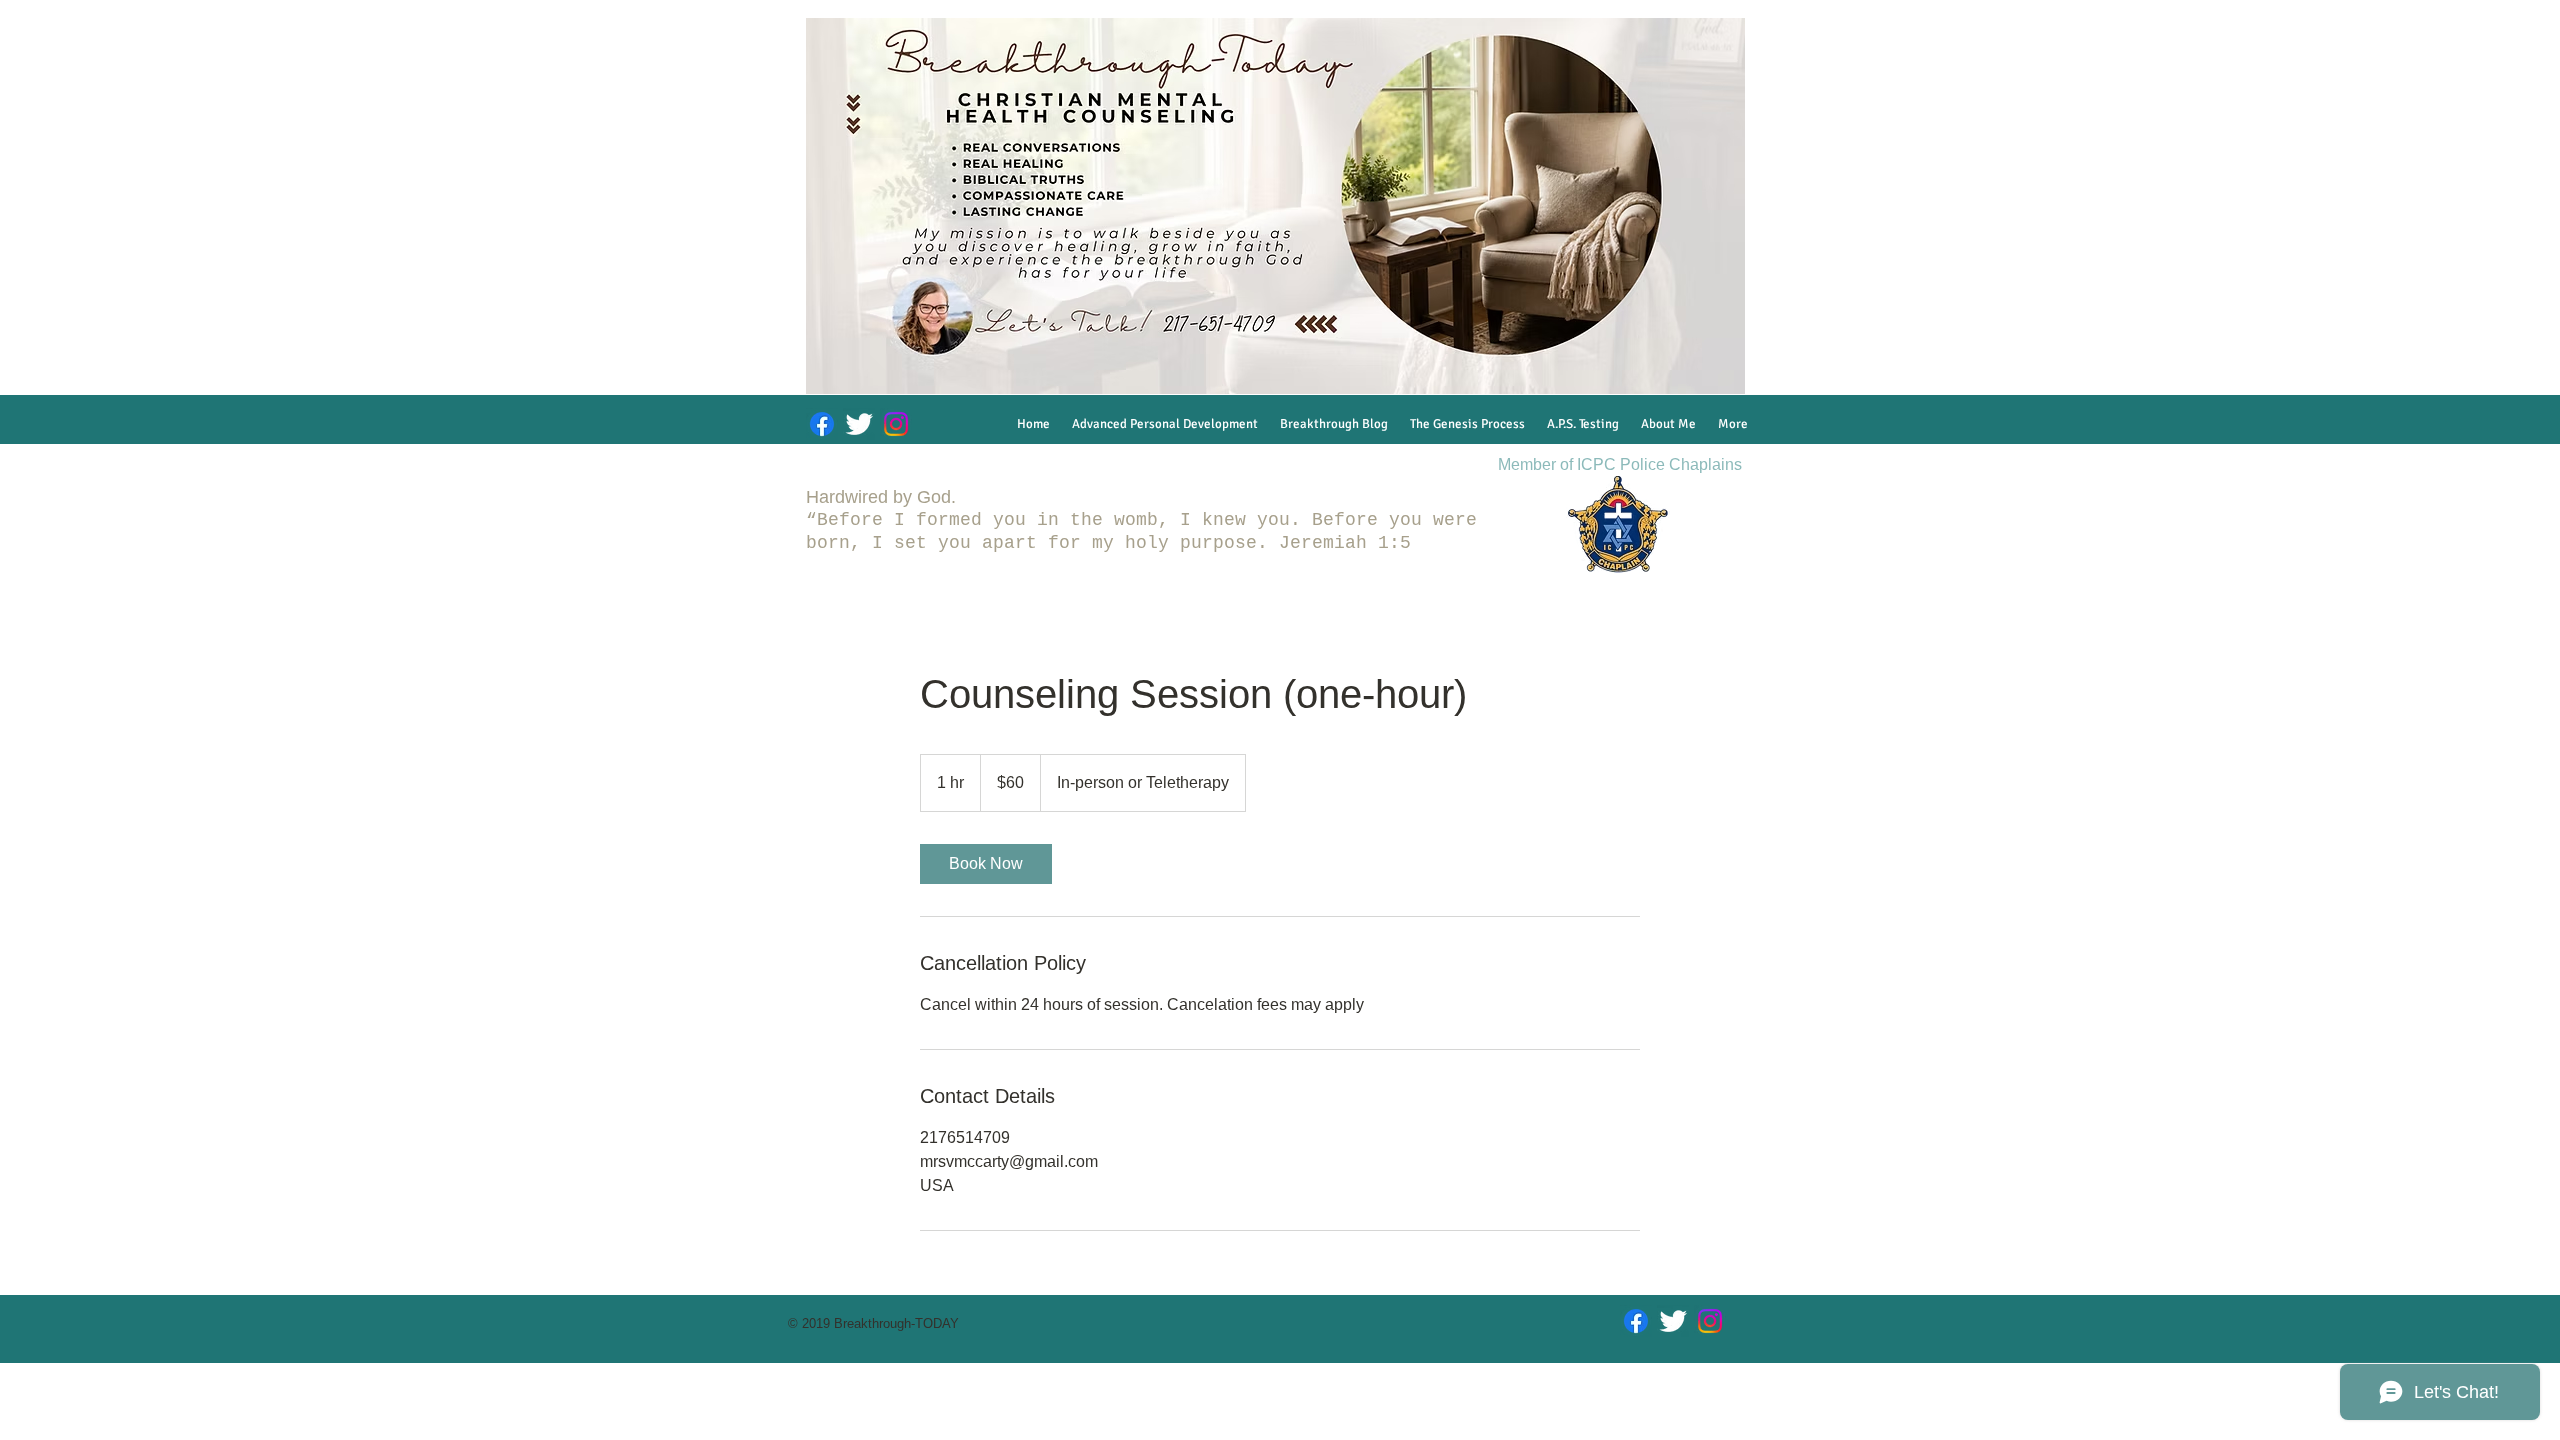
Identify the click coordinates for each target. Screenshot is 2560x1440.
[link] (986, 864)
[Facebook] (822, 424)
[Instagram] (896, 424)
